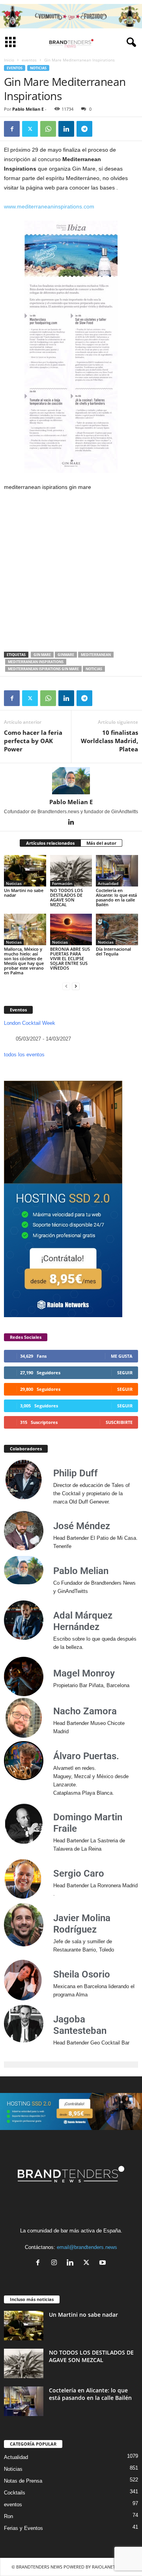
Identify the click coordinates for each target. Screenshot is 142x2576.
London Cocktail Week (30, 1023)
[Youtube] (104, 2263)
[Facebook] (12, 129)
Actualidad (108, 883)
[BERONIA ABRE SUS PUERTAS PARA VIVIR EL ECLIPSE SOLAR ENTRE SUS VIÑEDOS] (71, 929)
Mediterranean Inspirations (36, 662)
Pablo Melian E (28, 109)
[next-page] (76, 986)
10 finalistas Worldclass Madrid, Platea (109, 741)
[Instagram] (56, 2263)
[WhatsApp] (48, 129)
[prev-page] (66, 986)
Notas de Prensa (23, 2481)
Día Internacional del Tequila (113, 951)
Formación (62, 883)
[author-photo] (71, 781)
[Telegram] (84, 129)
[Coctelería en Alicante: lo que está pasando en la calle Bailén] (117, 871)
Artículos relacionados (50, 843)
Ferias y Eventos (23, 2528)
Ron (8, 2516)
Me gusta (122, 1356)
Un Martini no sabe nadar (24, 893)
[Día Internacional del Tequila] (117, 929)
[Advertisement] (71, 572)
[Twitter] (30, 129)
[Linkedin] (66, 129)
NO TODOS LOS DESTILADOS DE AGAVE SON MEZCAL (66, 897)
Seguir (125, 1373)
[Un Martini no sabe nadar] (25, 871)
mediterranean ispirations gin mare (43, 669)
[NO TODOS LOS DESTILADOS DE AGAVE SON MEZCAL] (71, 871)
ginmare (66, 655)
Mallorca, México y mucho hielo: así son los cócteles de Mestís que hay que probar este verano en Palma (24, 961)
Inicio (9, 60)
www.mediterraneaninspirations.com (49, 206)
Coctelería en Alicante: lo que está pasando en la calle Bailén (116, 897)
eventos (29, 60)
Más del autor (101, 843)
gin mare (42, 655)
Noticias (38, 68)
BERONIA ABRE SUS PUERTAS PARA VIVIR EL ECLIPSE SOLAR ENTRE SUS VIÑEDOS (70, 958)
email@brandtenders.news (87, 2247)
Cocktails (15, 2493)
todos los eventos (24, 1055)
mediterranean (96, 655)
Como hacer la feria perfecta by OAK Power (33, 741)
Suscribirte (119, 1422)
